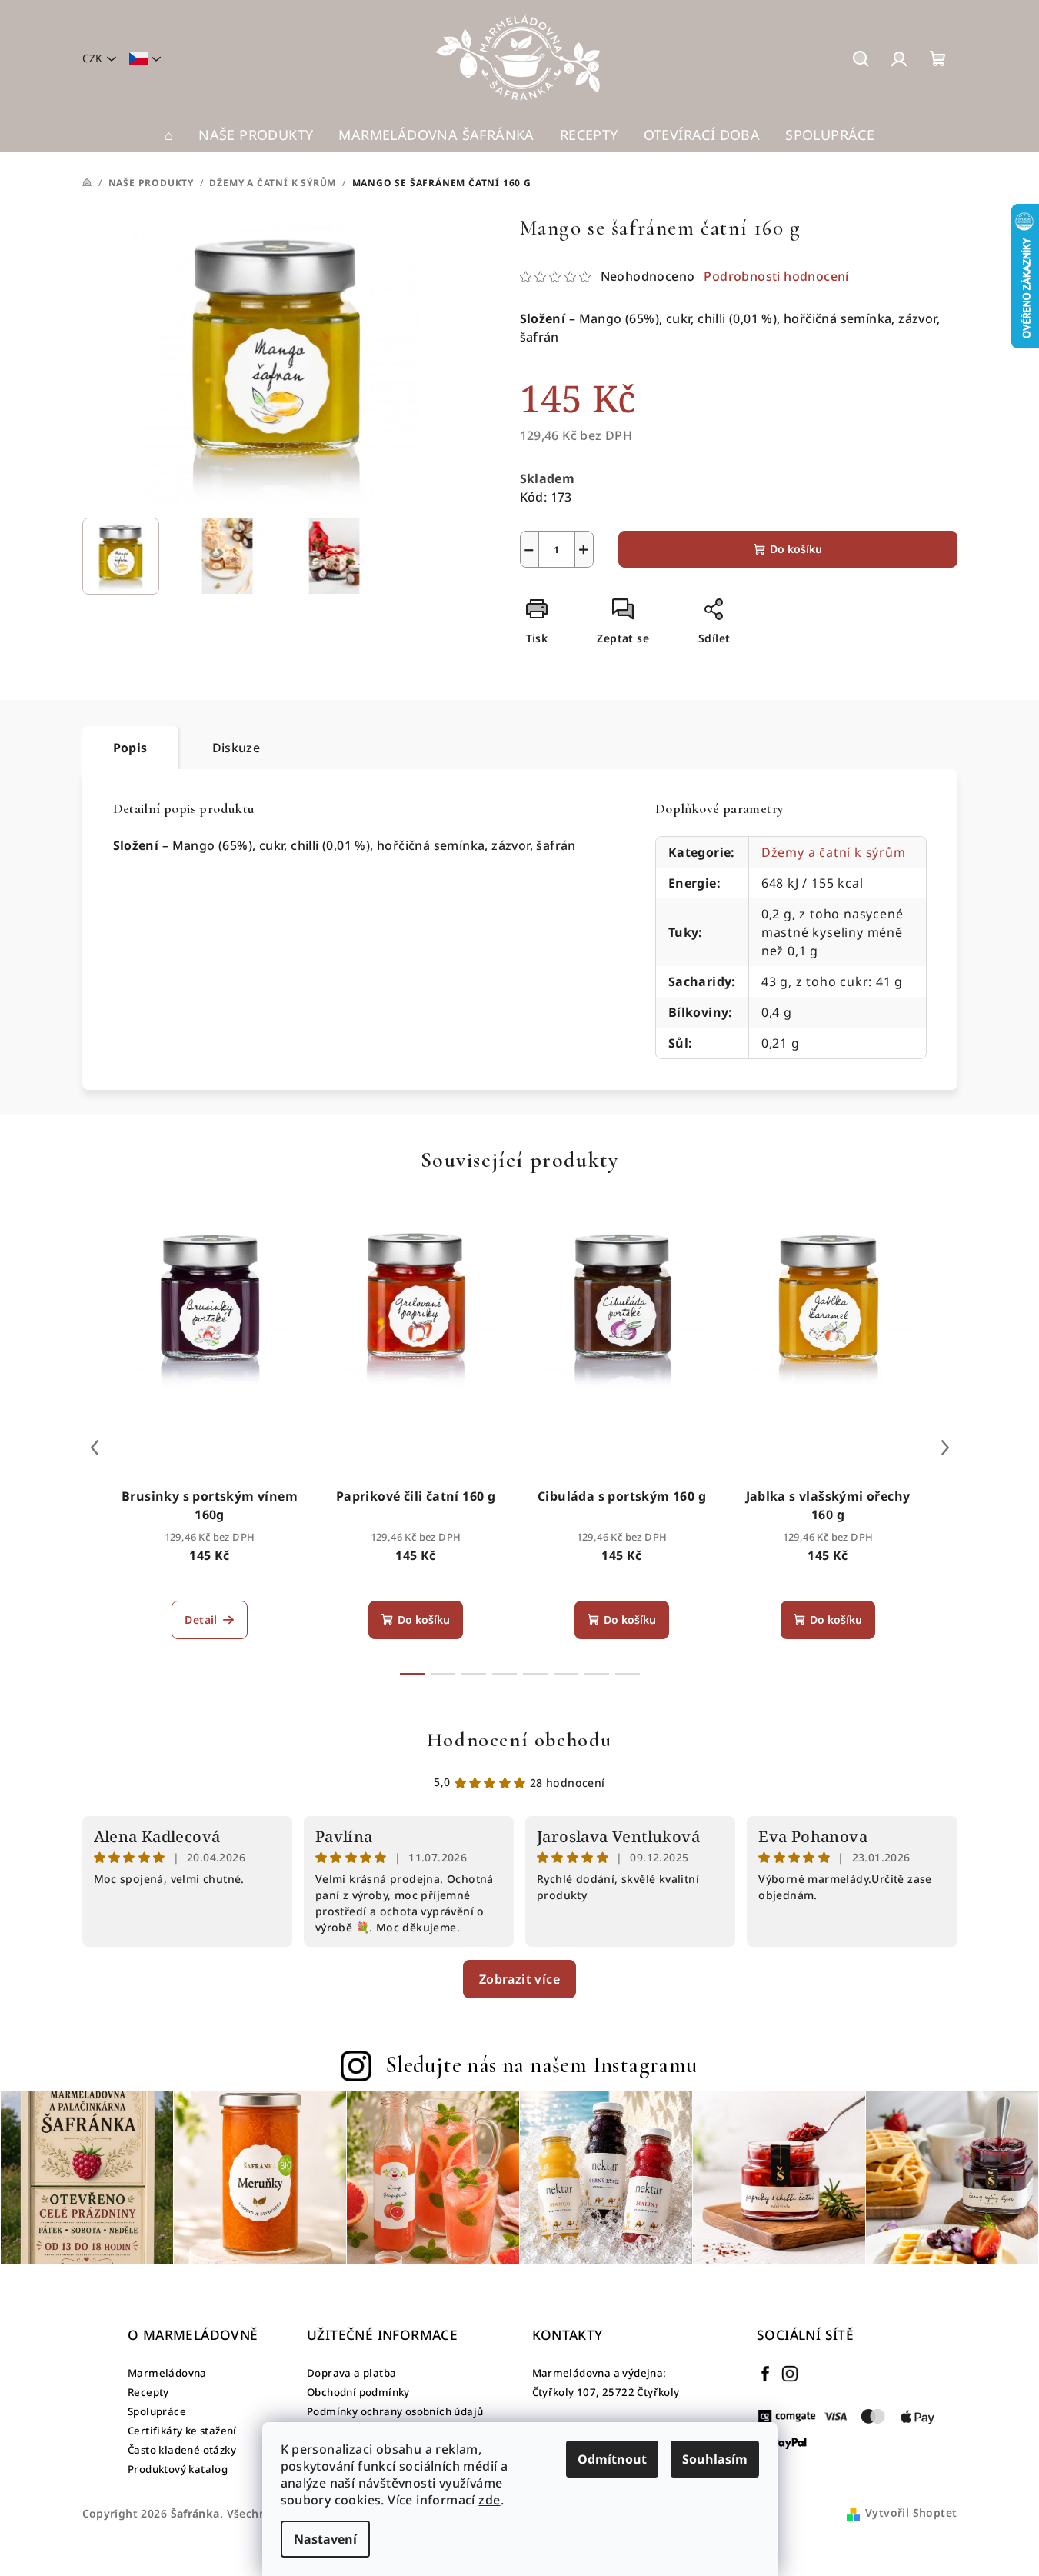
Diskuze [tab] (236, 748)
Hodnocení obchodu (519, 1740)
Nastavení (325, 2539)
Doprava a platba (351, 2373)
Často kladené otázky (182, 2450)
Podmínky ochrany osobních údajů (395, 2411)
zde (489, 2500)
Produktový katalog (178, 2469)
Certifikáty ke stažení (182, 2431)
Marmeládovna (167, 2373)
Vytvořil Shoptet (911, 2513)
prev (95, 1448)
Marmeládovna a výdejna (598, 2373)
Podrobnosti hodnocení (776, 276)
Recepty (148, 2392)
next (945, 1448)
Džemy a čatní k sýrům (834, 852)
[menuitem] (169, 135)
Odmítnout (612, 2459)
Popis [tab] (130, 748)
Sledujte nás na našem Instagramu (542, 2065)
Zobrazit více (519, 1979)
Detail (201, 1620)
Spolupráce (157, 2411)
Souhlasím (715, 2459)
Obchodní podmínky (358, 2392)
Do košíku (796, 549)
